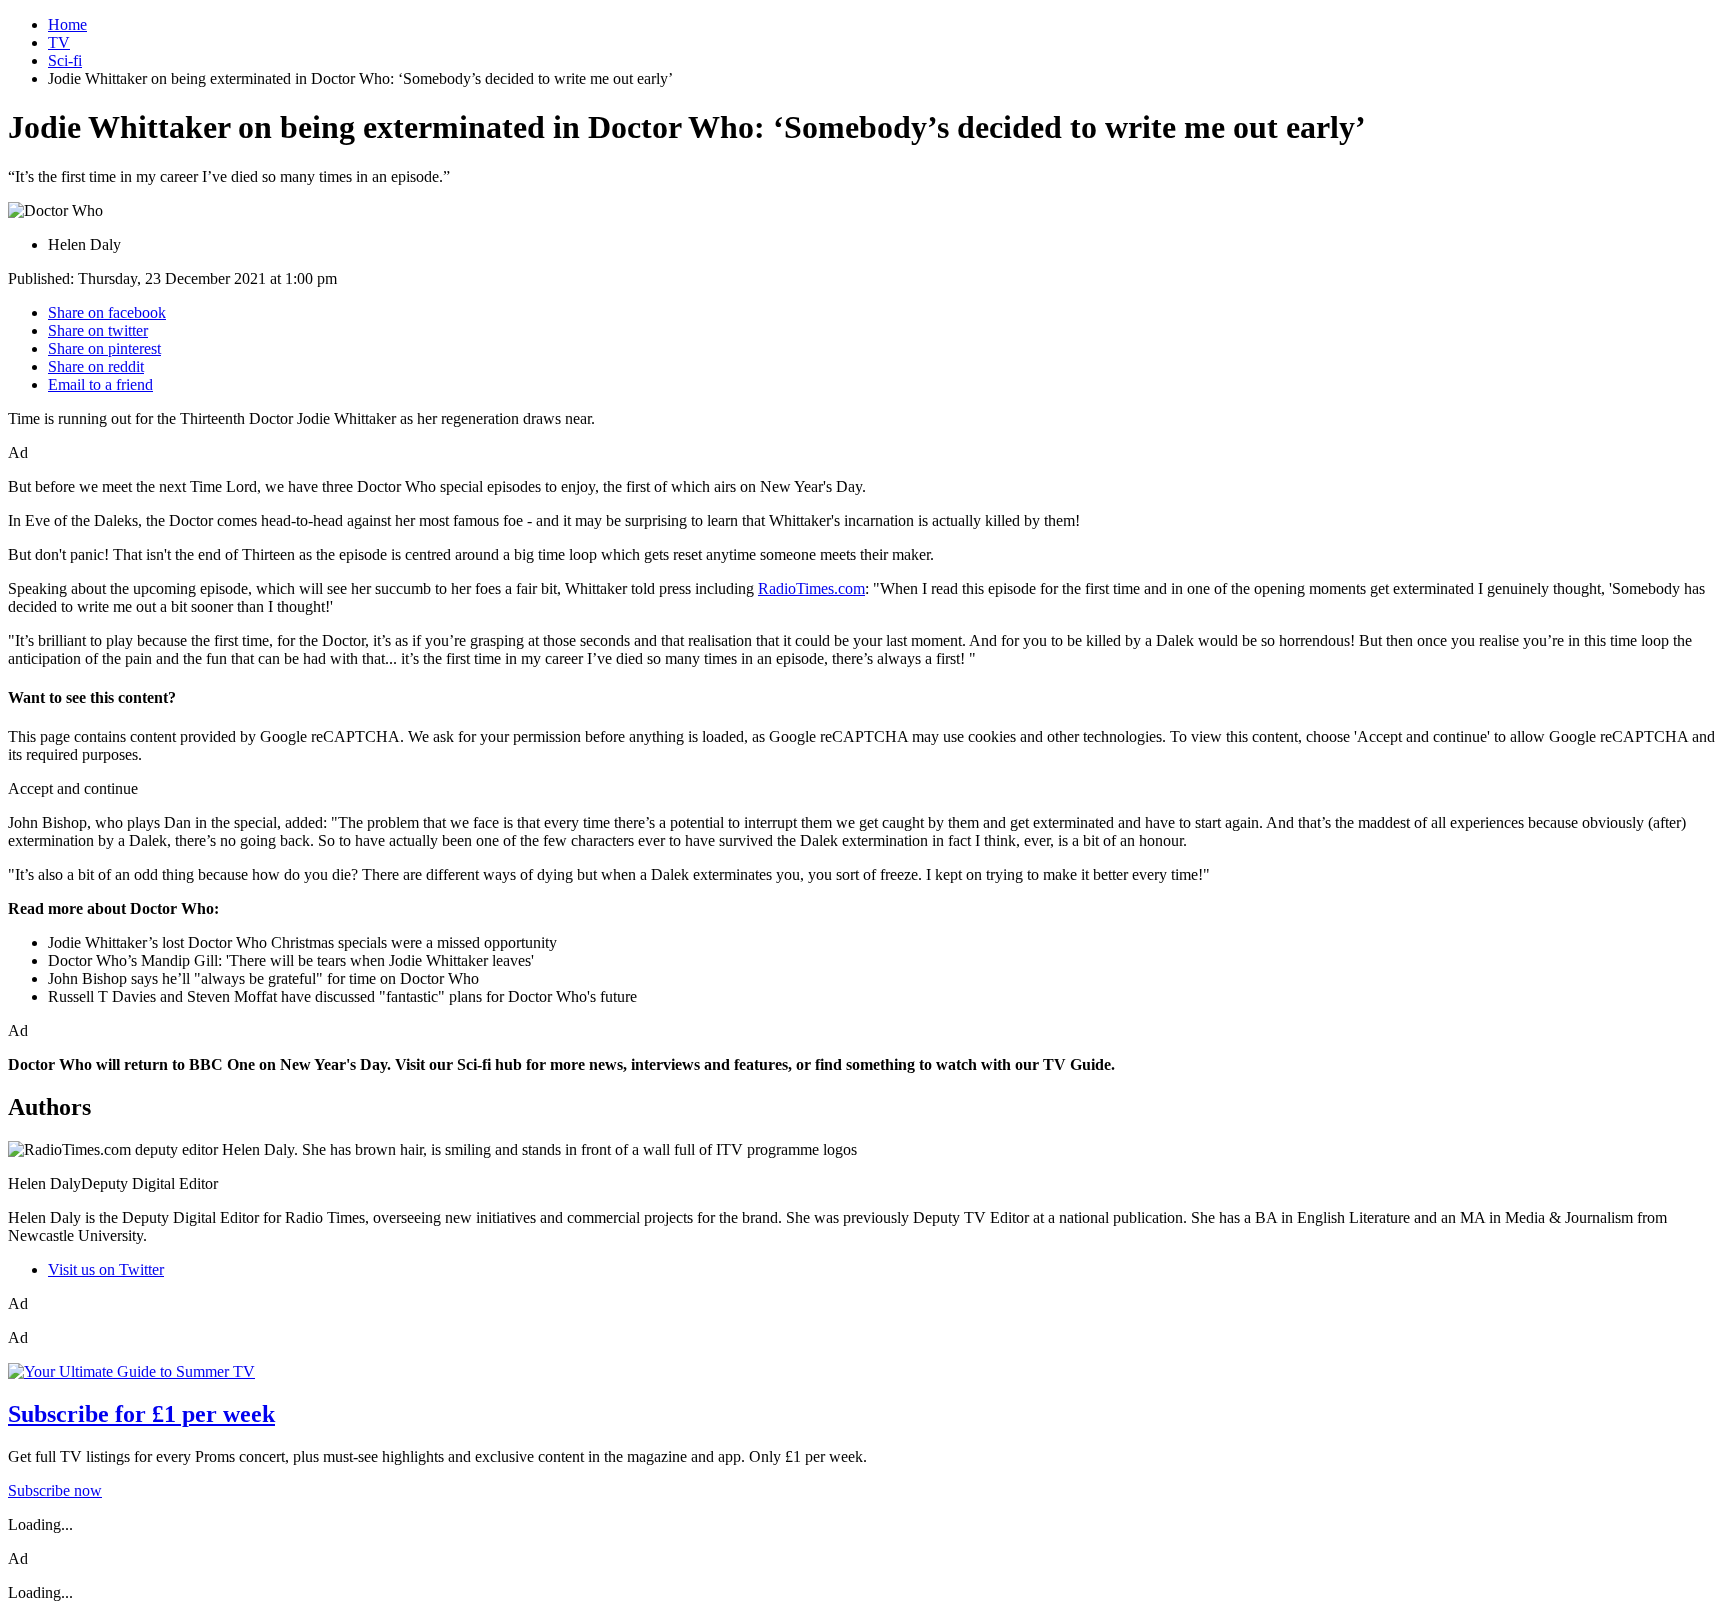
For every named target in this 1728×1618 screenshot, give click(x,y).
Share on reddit (96, 366)
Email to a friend (100, 384)
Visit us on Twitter (106, 1269)
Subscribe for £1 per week (141, 1414)
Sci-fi (65, 60)
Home (67, 24)
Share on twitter (98, 330)
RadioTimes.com (811, 588)
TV (59, 42)
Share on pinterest (104, 348)
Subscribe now (55, 1490)
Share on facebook (107, 312)
